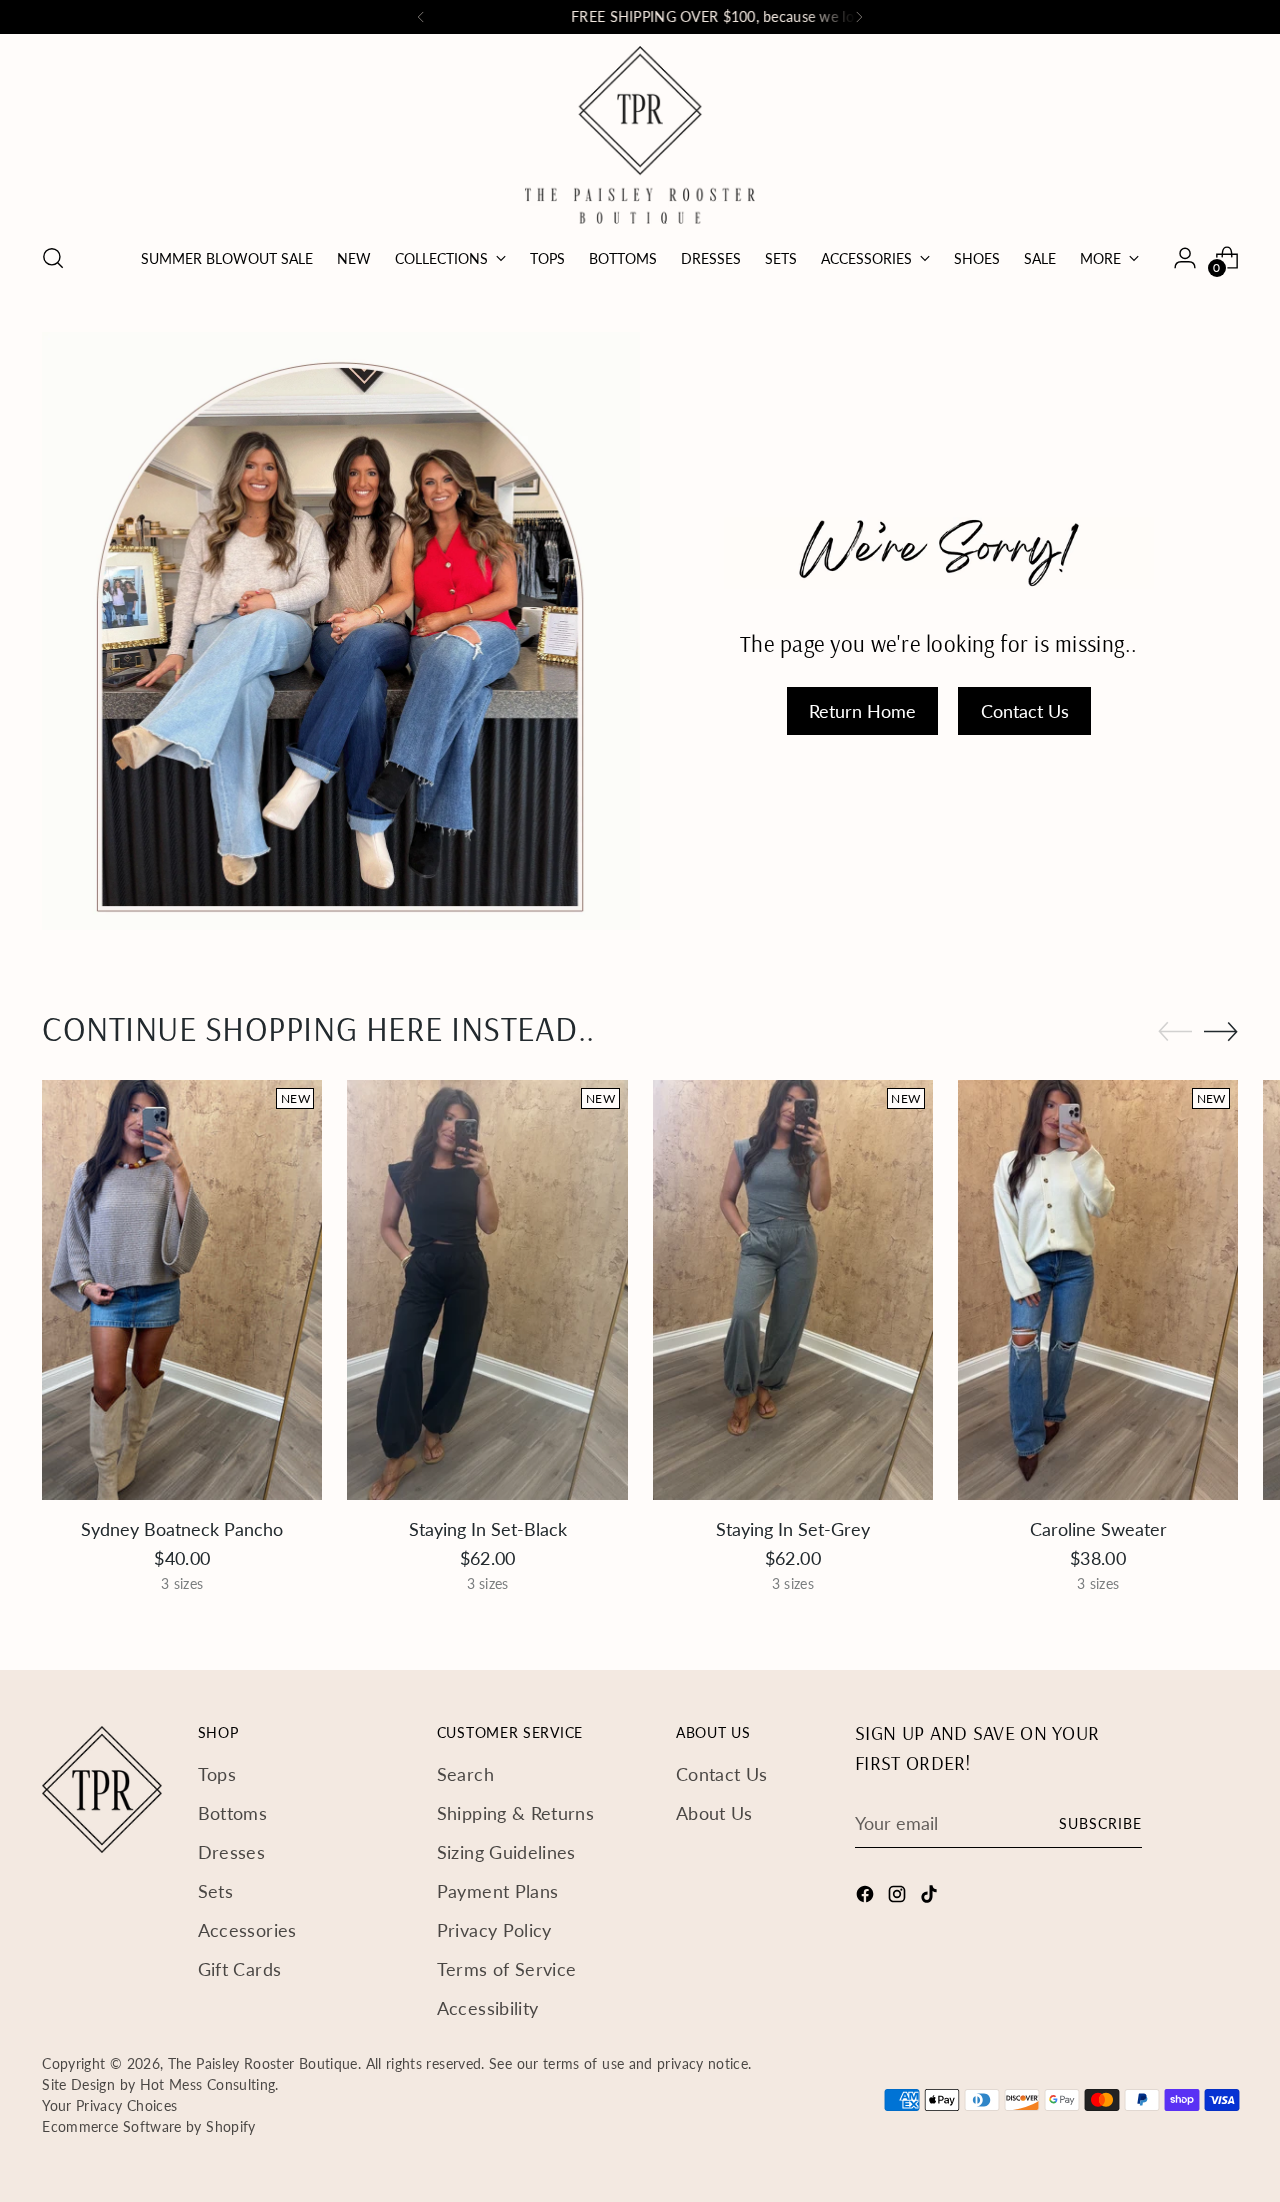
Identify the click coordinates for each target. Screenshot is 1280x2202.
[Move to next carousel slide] (1221, 1031)
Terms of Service (507, 1969)
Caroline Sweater (1098, 1529)
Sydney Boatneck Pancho (182, 1529)
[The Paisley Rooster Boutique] (640, 135)
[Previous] (421, 17)
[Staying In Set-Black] (487, 1290)
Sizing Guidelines (506, 1852)
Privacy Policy (494, 1930)
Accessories (247, 1930)
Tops (217, 1774)
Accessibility (488, 2008)
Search (465, 1774)
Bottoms (233, 1813)
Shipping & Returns (515, 1813)
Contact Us (722, 1774)
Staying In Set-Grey (793, 1529)
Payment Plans (498, 1891)
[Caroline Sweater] (1098, 1290)
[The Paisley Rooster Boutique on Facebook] (867, 1897)
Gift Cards (240, 1969)
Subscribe (1100, 1823)
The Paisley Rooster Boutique (263, 2063)
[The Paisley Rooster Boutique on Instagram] (899, 1897)
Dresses (232, 1852)
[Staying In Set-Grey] (793, 1290)
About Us (714, 1813)
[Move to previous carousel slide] (1175, 1032)
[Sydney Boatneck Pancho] (182, 1290)
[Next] (859, 17)
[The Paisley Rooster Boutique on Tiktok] (931, 1897)
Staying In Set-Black (488, 1529)
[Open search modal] (53, 258)
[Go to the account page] (1185, 258)
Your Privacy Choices (109, 2105)
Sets (215, 1891)
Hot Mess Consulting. (209, 2084)
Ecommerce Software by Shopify (148, 2126)
